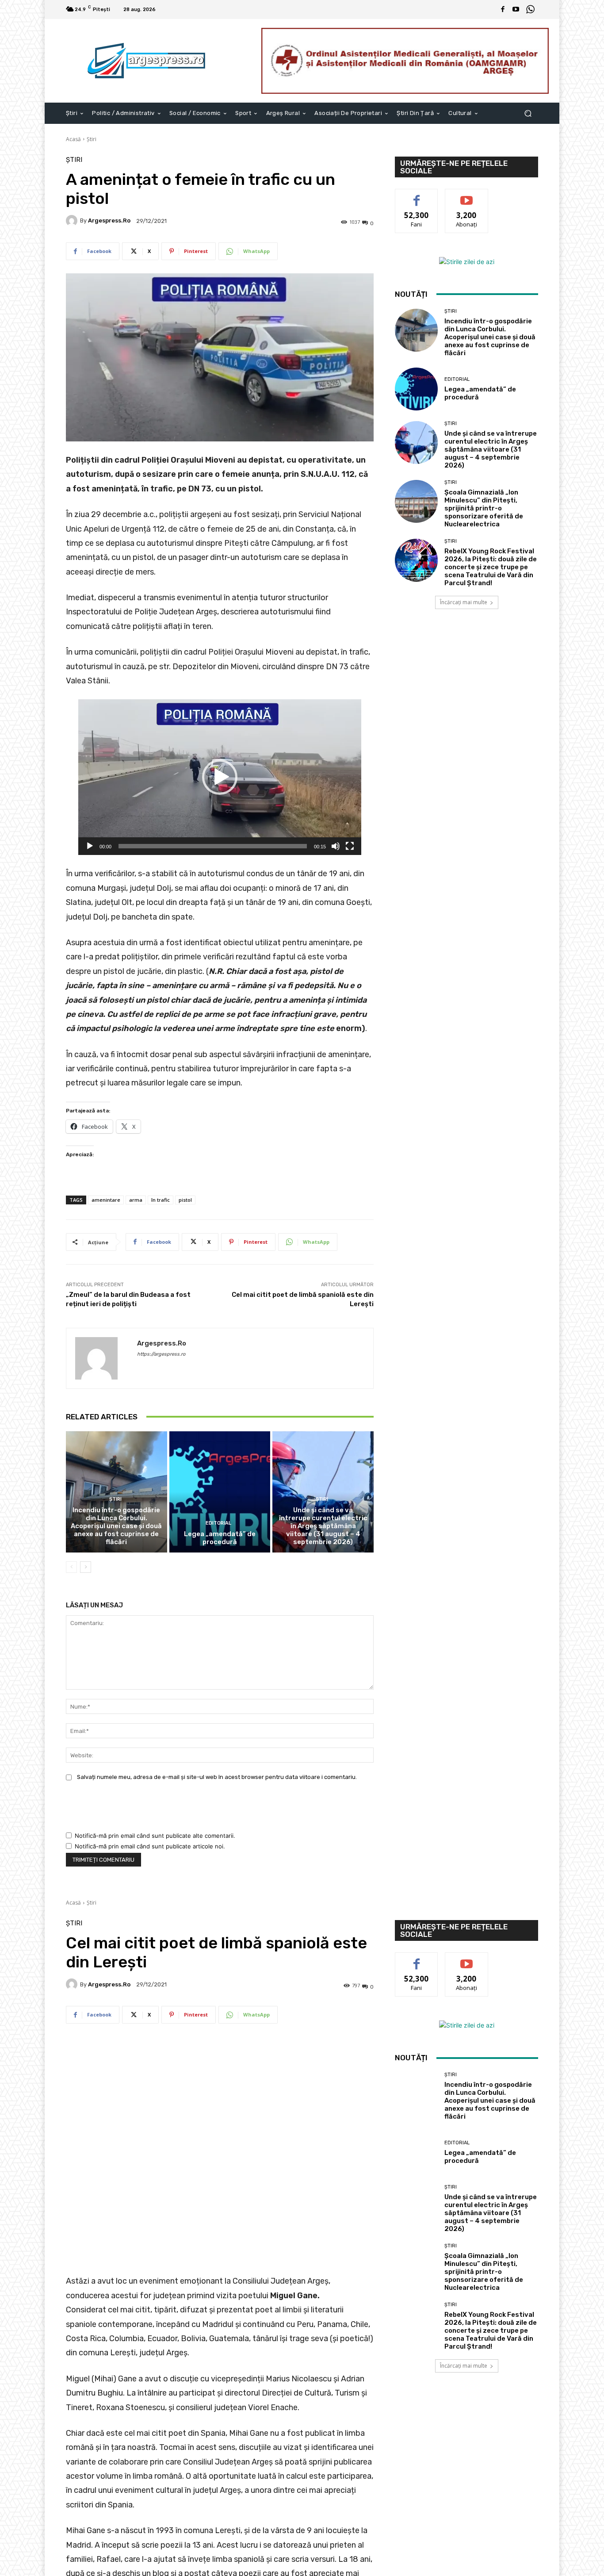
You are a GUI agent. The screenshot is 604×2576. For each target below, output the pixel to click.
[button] (528, 113)
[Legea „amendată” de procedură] (220, 1492)
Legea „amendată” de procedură (220, 1538)
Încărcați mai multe (464, 602)
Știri (92, 139)
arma (136, 1200)
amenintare (106, 1200)
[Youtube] (516, 10)
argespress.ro (109, 220)
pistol (185, 1200)
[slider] (213, 846)
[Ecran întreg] (350, 846)
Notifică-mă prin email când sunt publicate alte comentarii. (155, 1836)
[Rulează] (90, 846)
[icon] (530, 10)
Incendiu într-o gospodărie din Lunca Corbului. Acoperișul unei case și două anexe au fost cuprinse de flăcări (116, 1526)
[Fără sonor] (336, 846)
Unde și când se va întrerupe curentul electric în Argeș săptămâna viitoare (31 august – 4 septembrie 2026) (323, 1526)
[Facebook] (503, 10)
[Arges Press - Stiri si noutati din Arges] (148, 61)
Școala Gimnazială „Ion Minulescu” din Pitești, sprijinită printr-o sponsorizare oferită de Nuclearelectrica (484, 508)
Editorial (218, 1523)
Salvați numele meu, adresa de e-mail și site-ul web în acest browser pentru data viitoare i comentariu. (217, 1777)
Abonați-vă (466, 196)
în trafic (161, 1200)
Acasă (73, 139)
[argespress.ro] (73, 221)
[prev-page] (71, 1567)
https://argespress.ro (161, 1354)
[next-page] (86, 1567)
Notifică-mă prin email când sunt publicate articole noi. (150, 1846)
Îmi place (417, 196)
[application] (220, 777)
